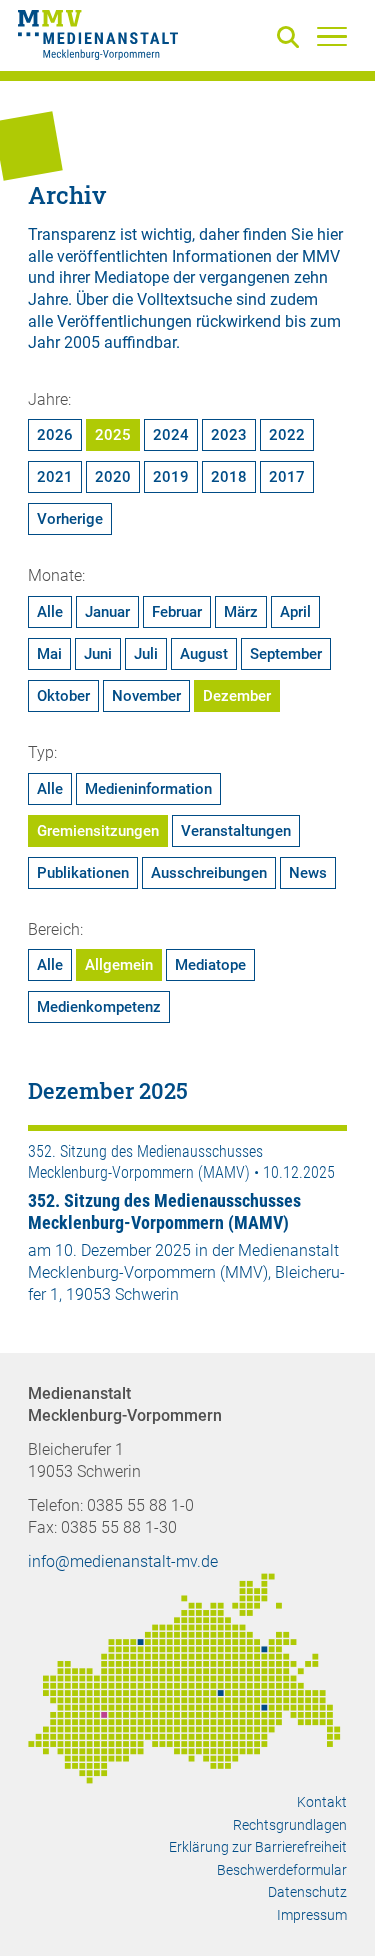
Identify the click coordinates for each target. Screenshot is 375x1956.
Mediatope (210, 965)
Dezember (237, 696)
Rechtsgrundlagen (290, 1825)
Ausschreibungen (209, 873)
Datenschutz (307, 1892)
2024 (171, 435)
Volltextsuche (184, 299)
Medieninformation (148, 789)
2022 (287, 435)
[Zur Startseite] (98, 38)
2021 (55, 477)
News (308, 873)
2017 (287, 477)
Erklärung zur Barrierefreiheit (258, 1847)
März (241, 612)
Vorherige (70, 519)
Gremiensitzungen (98, 831)
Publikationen (83, 873)
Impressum (312, 1915)
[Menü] (332, 36)
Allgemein (119, 965)
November (146, 696)
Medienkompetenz (99, 1007)
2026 (55, 435)
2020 (113, 477)
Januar (107, 612)
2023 (229, 435)
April (295, 612)
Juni (98, 654)
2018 (229, 477)
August (204, 654)
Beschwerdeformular (282, 1870)
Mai (49, 654)
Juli (146, 654)
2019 (171, 477)
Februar (177, 612)
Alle (50, 612)
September (286, 654)
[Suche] (292, 38)
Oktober (63, 696)
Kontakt (322, 1802)
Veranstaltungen (236, 831)
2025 (113, 435)
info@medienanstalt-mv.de (123, 1561)
